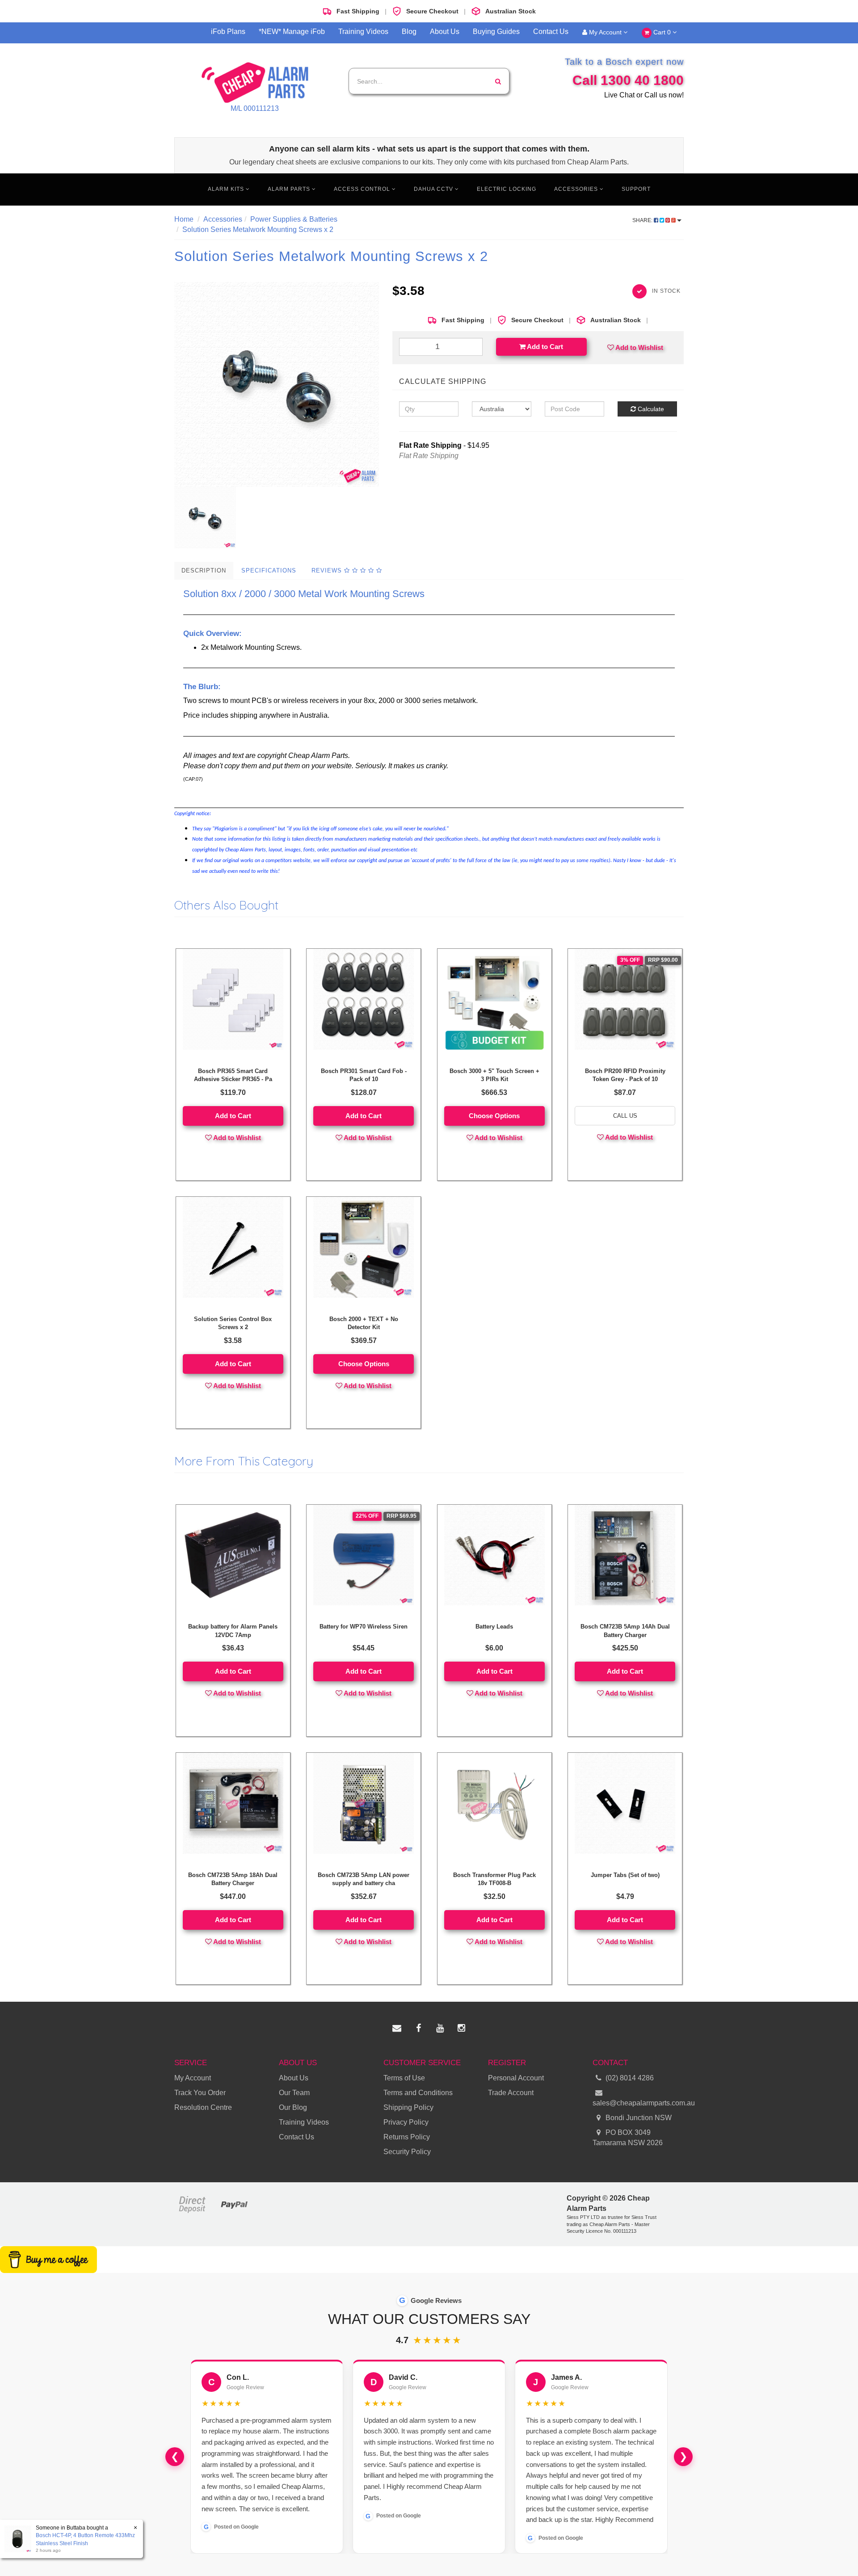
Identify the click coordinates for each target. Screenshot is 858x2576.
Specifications (269, 570)
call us (625, 1116)
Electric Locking (507, 189)
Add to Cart (544, 347)
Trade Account (511, 2093)
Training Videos (363, 32)
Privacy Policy (406, 2122)
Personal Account (516, 2078)
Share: (643, 220)
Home (184, 219)
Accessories (577, 189)
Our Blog (293, 2107)
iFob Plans (228, 32)
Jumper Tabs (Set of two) (625, 1875)
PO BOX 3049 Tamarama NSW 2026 (628, 2138)
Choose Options (494, 1116)
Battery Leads (494, 1627)
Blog (409, 32)
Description (204, 570)
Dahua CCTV (434, 189)
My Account (605, 32)
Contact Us (551, 32)
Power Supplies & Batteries (294, 219)
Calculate (650, 409)
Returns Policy (407, 2137)
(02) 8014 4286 (630, 2078)
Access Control (363, 189)
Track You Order (200, 2093)
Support (636, 189)
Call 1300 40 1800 (628, 80)
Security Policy (407, 2152)
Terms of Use (404, 2078)
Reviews (328, 570)
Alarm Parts (290, 189)
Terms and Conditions (418, 2093)
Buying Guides (496, 32)
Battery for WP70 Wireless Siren (364, 1627)
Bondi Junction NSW (638, 2118)
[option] (277, 384)
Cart (661, 32)
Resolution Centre (203, 2107)
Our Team (294, 2093)
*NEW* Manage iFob (292, 32)
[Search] (498, 81)
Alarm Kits (227, 189)
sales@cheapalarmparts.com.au (638, 2103)
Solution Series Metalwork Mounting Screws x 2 (258, 229)
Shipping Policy (408, 2107)
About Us (445, 32)
